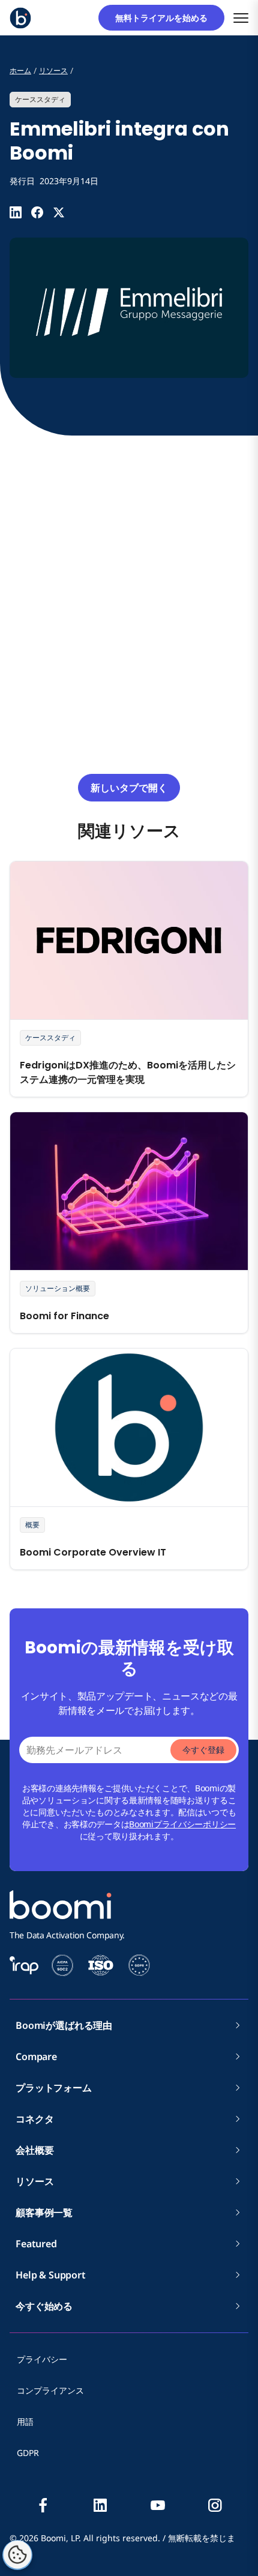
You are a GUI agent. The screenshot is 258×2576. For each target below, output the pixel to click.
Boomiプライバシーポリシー (182, 1824)
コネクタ (39, 2119)
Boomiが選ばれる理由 (64, 2025)
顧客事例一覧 (44, 2212)
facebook (43, 2505)
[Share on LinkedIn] (16, 212)
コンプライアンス (50, 2390)
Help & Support (51, 2275)
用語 (25, 2422)
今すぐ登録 (203, 1750)
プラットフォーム (54, 2088)
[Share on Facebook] (37, 212)
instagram (215, 2505)
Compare (36, 2056)
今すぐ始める (44, 2306)
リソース (34, 2181)
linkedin (100, 2505)
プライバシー (42, 2359)
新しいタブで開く (129, 788)
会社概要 (39, 2150)
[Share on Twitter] (59, 212)
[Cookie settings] (17, 2555)
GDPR (28, 2453)
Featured (36, 2244)
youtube (158, 2505)
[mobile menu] (241, 18)
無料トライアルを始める (166, 18)
